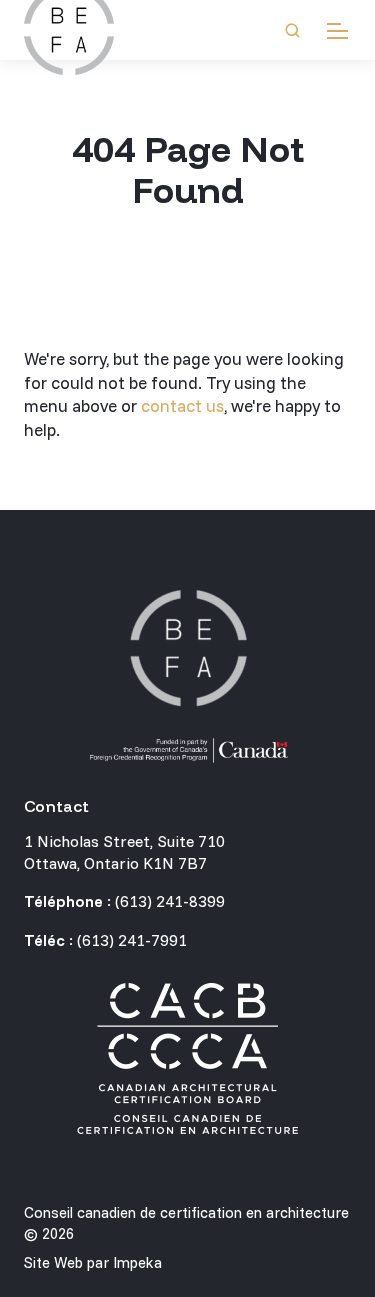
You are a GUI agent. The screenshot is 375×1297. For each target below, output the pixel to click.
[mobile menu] (337, 30)
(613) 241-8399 (170, 901)
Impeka (137, 1262)
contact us (182, 405)
